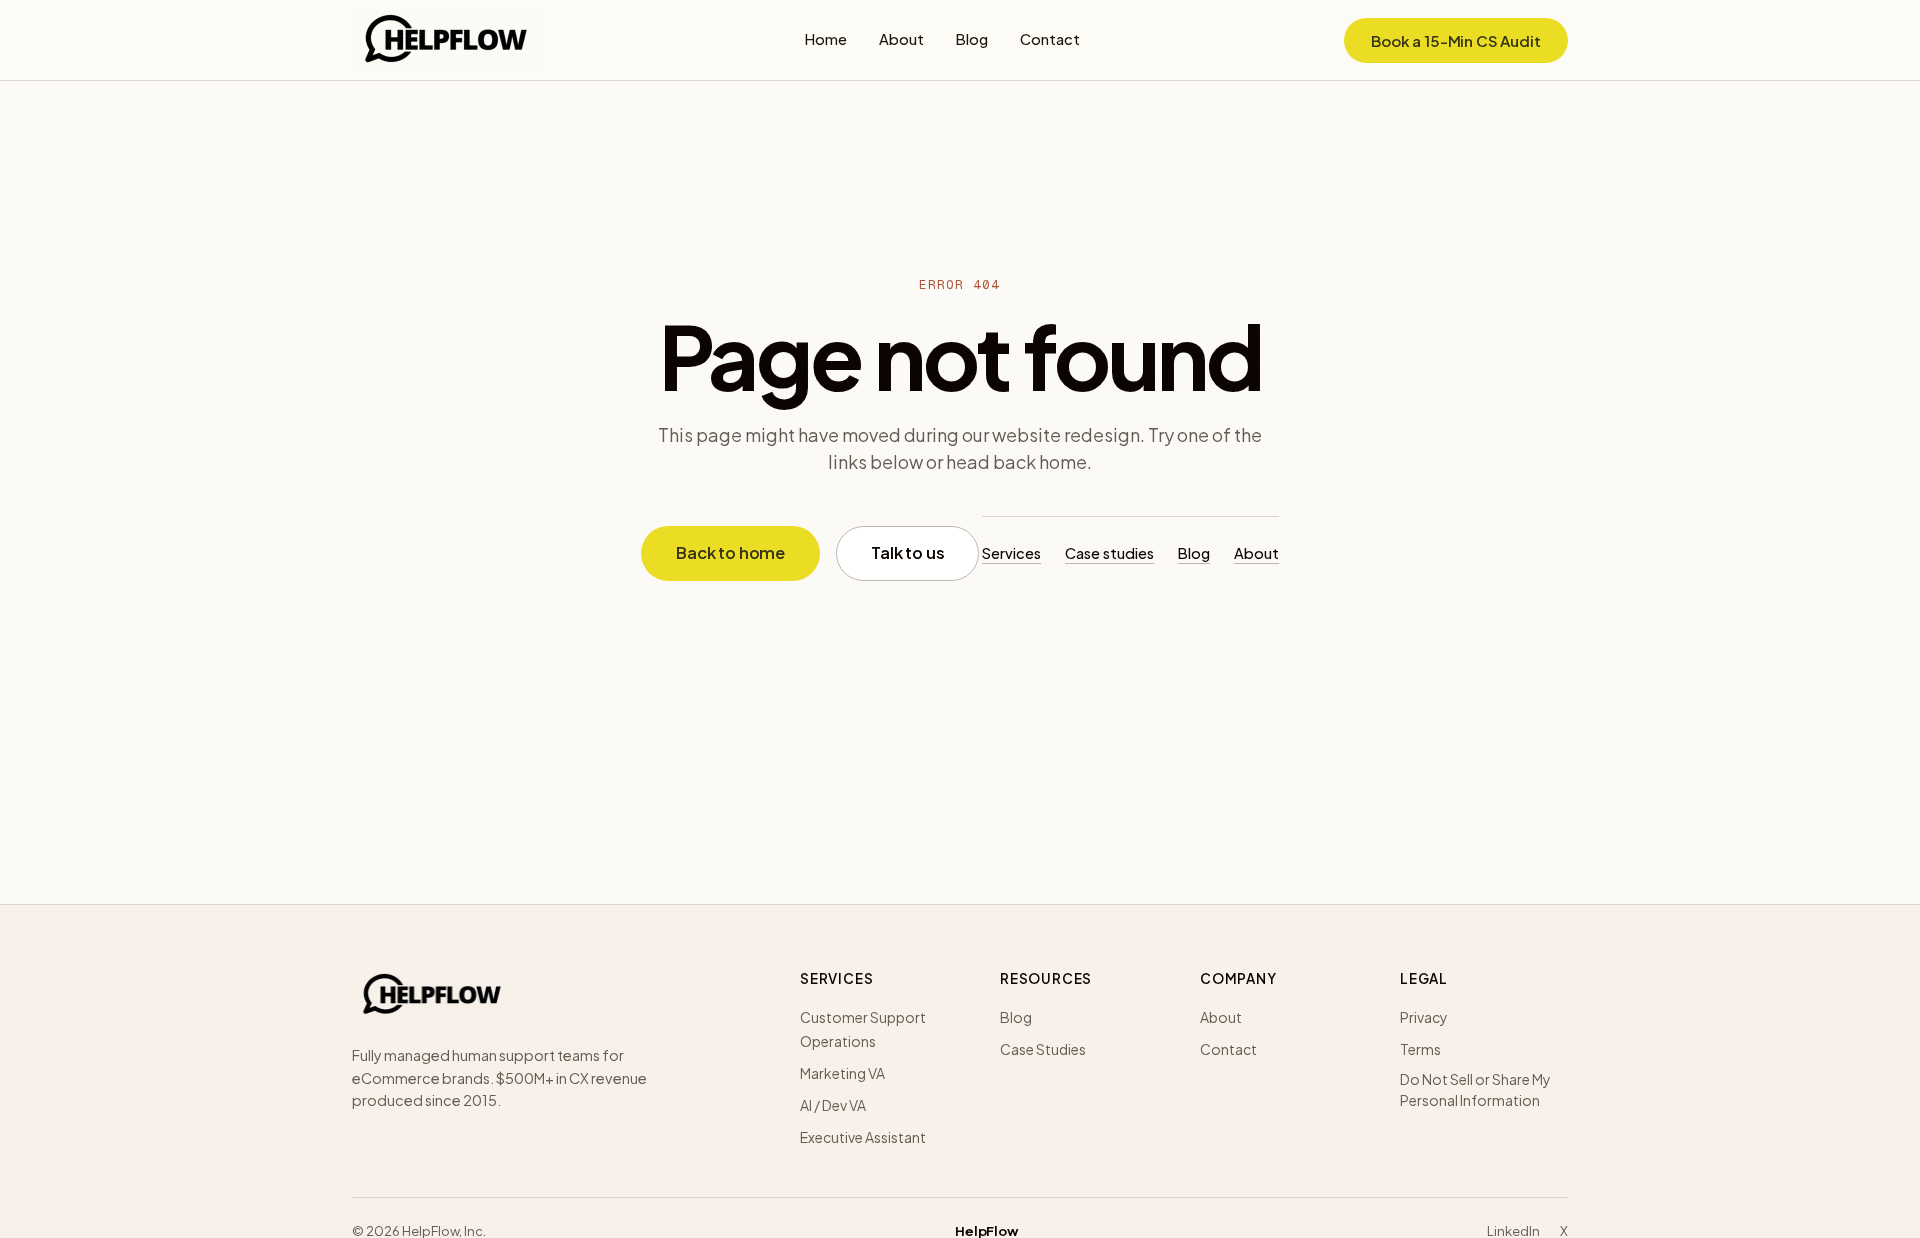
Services (1011, 553)
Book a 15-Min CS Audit (1456, 40)
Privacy (1424, 1017)
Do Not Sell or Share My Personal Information (1475, 1089)
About (901, 39)
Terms (1420, 1049)
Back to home (730, 552)
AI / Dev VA (833, 1105)
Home (826, 39)
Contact (1050, 39)
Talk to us (907, 552)
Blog (972, 39)
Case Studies (1043, 1049)
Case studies (1109, 553)
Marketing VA (842, 1073)
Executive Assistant (863, 1137)
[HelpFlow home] (446, 40)
